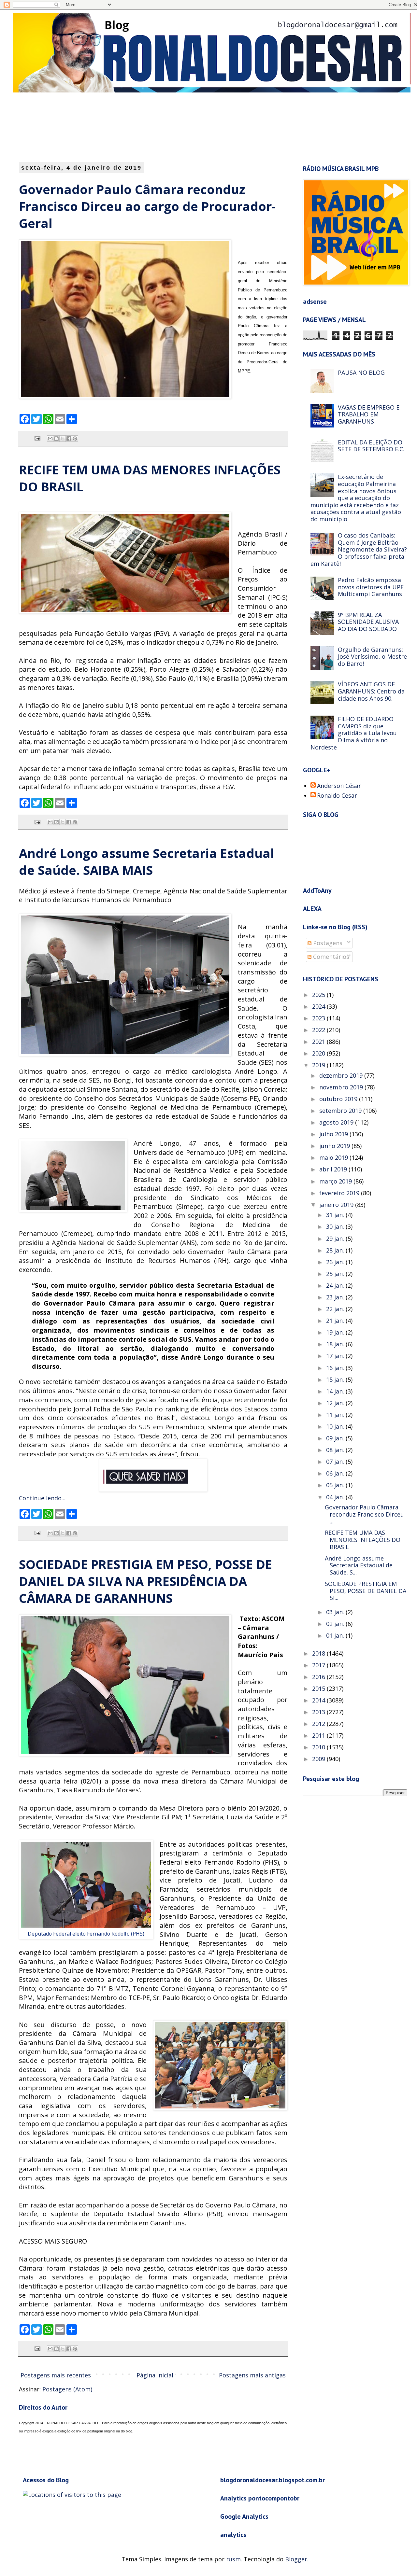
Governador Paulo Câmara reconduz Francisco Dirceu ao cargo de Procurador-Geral (147, 206)
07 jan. (336, 1462)
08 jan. (336, 1450)
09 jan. (336, 1438)
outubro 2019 (339, 1099)
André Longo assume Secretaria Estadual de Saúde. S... (359, 1565)
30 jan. (336, 1226)
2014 (319, 1700)
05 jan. (336, 1485)
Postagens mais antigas (252, 2375)
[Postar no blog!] (56, 439)
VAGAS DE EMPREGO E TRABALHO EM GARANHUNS (369, 414)
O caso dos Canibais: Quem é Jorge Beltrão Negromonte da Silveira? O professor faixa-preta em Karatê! (359, 549)
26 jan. (336, 1262)
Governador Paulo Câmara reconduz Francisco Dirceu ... (364, 1514)
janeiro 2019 (337, 1205)
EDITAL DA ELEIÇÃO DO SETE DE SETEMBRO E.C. (371, 446)
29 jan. (336, 1239)
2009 (319, 1759)
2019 (319, 1065)
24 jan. (336, 1285)
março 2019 (336, 1181)
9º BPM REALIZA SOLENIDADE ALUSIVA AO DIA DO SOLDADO (368, 622)
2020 (319, 1053)
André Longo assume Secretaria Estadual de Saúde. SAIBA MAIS (147, 861)
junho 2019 (335, 1146)
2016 (319, 1677)
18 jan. (336, 1344)
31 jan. (336, 1215)
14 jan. (336, 1391)
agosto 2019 (337, 1122)
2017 (319, 1665)
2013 (319, 1712)
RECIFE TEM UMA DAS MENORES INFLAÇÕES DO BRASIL (363, 1540)
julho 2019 (334, 1134)
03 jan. (336, 1612)
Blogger (296, 2559)
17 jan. (336, 1356)
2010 (319, 1747)
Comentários (330, 957)
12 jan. (336, 1403)
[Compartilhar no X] (63, 439)
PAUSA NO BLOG (361, 372)
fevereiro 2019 (340, 1193)
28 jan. (336, 1250)
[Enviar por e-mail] (50, 439)
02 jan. (336, 1624)
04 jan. (336, 1497)
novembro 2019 (342, 1087)
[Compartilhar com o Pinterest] (75, 439)
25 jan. (336, 1274)
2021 (319, 1042)
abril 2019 (334, 1169)
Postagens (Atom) (67, 2389)
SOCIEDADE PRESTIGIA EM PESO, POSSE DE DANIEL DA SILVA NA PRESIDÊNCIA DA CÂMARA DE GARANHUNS (145, 1581)
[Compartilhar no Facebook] (69, 439)
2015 (319, 1688)
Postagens (327, 943)
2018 (319, 1653)
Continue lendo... (42, 1498)
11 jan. (336, 1415)
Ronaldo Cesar (337, 796)
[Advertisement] (178, 127)
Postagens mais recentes (56, 2375)
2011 (319, 1735)
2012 (319, 1724)
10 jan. (336, 1426)
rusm (233, 2559)
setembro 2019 (341, 1111)
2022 (319, 1030)
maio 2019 (334, 1157)
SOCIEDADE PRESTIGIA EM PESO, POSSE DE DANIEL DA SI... (366, 1591)
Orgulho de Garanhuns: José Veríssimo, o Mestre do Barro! (372, 657)
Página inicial (155, 2375)
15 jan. (336, 1379)
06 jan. (336, 1473)
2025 (319, 995)
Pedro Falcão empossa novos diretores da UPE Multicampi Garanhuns (371, 587)
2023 (319, 1018)
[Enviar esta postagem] (37, 438)
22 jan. (336, 1309)
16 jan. (336, 1368)
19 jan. (336, 1332)
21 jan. (336, 1321)
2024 (319, 1006)
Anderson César (339, 786)
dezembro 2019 (342, 1075)
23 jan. (336, 1297)
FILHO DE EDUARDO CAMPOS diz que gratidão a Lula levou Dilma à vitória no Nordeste (354, 733)
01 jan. (336, 1635)
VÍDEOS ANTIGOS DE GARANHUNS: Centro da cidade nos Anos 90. (371, 691)
